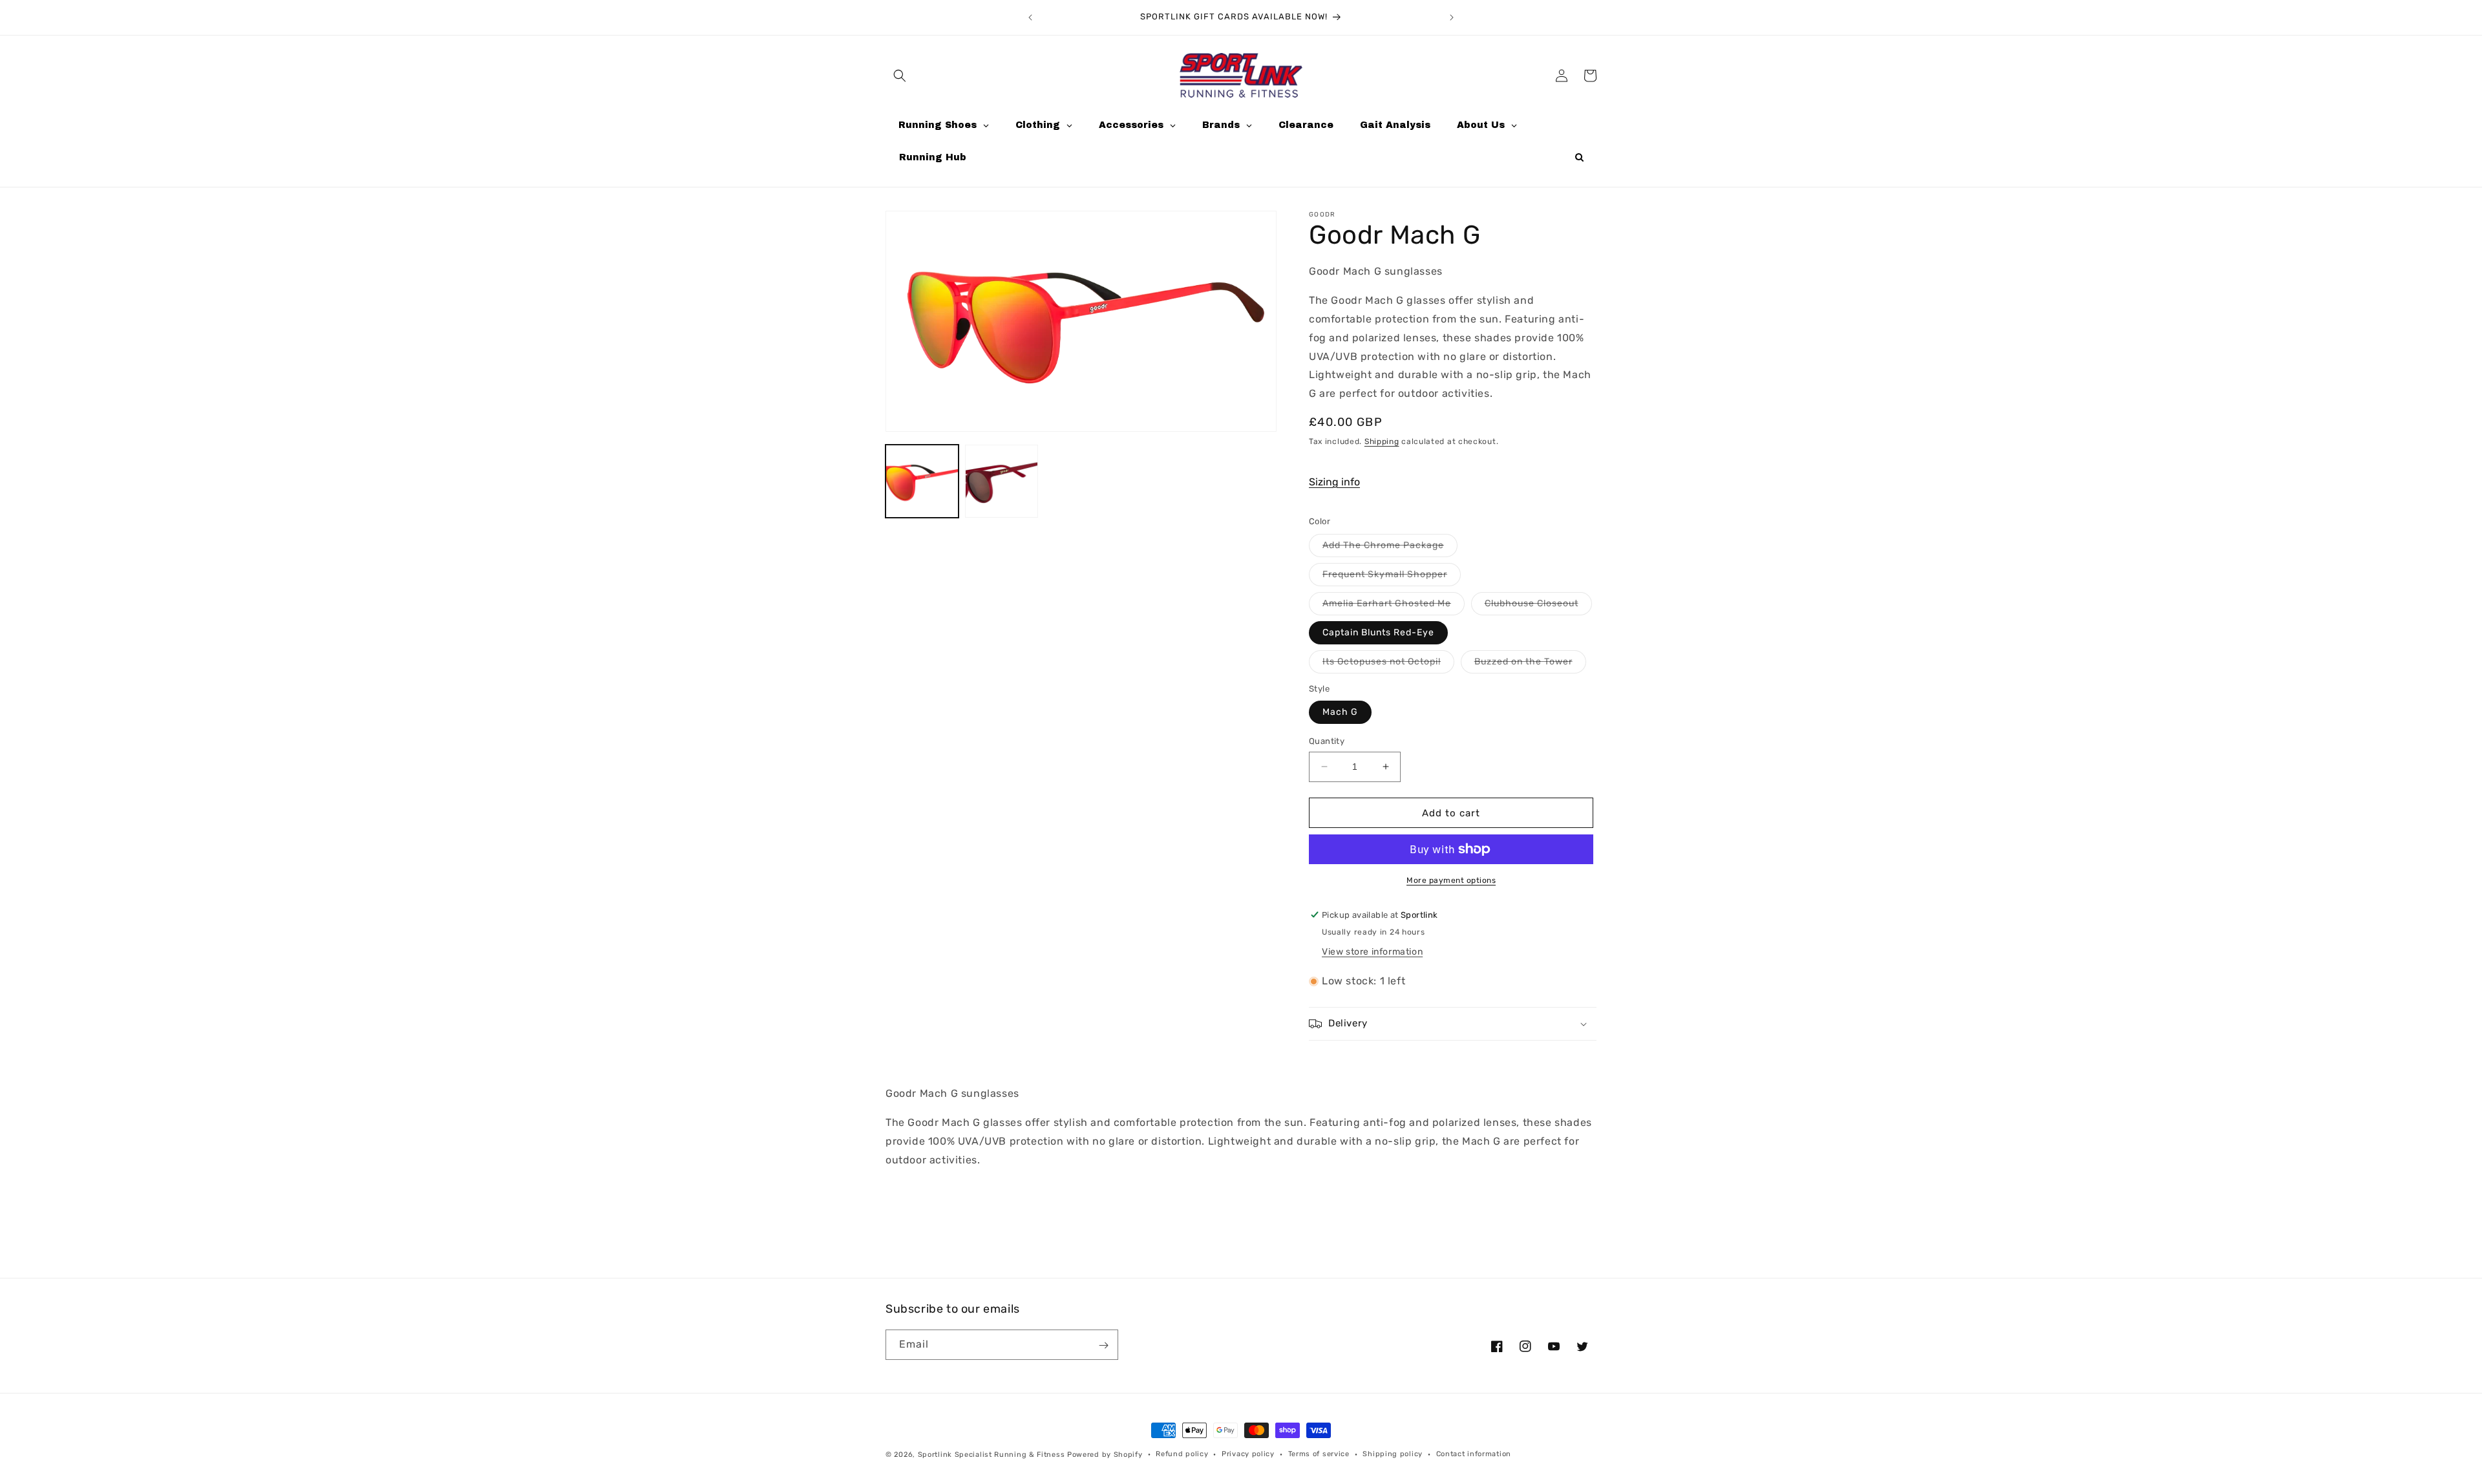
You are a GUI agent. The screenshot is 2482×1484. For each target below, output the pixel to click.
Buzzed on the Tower (1530, 664)
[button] (900, 76)
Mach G (1340, 712)
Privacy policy (1248, 1454)
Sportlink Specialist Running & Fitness (992, 1455)
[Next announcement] (1452, 17)
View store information (1372, 952)
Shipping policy (1393, 1454)
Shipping (1382, 441)
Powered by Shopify (1105, 1455)
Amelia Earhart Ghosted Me (1394, 606)
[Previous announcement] (1030, 17)
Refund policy (1182, 1454)
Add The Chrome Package (1390, 547)
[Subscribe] (1103, 1345)
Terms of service (1319, 1454)
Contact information (1474, 1454)
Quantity (1327, 741)
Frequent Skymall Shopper (1392, 577)
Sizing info (1334, 481)
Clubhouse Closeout (1538, 606)
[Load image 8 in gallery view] (1002, 481)
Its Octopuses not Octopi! (1388, 664)
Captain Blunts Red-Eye (1378, 632)
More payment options (1451, 880)
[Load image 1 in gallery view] (922, 481)
